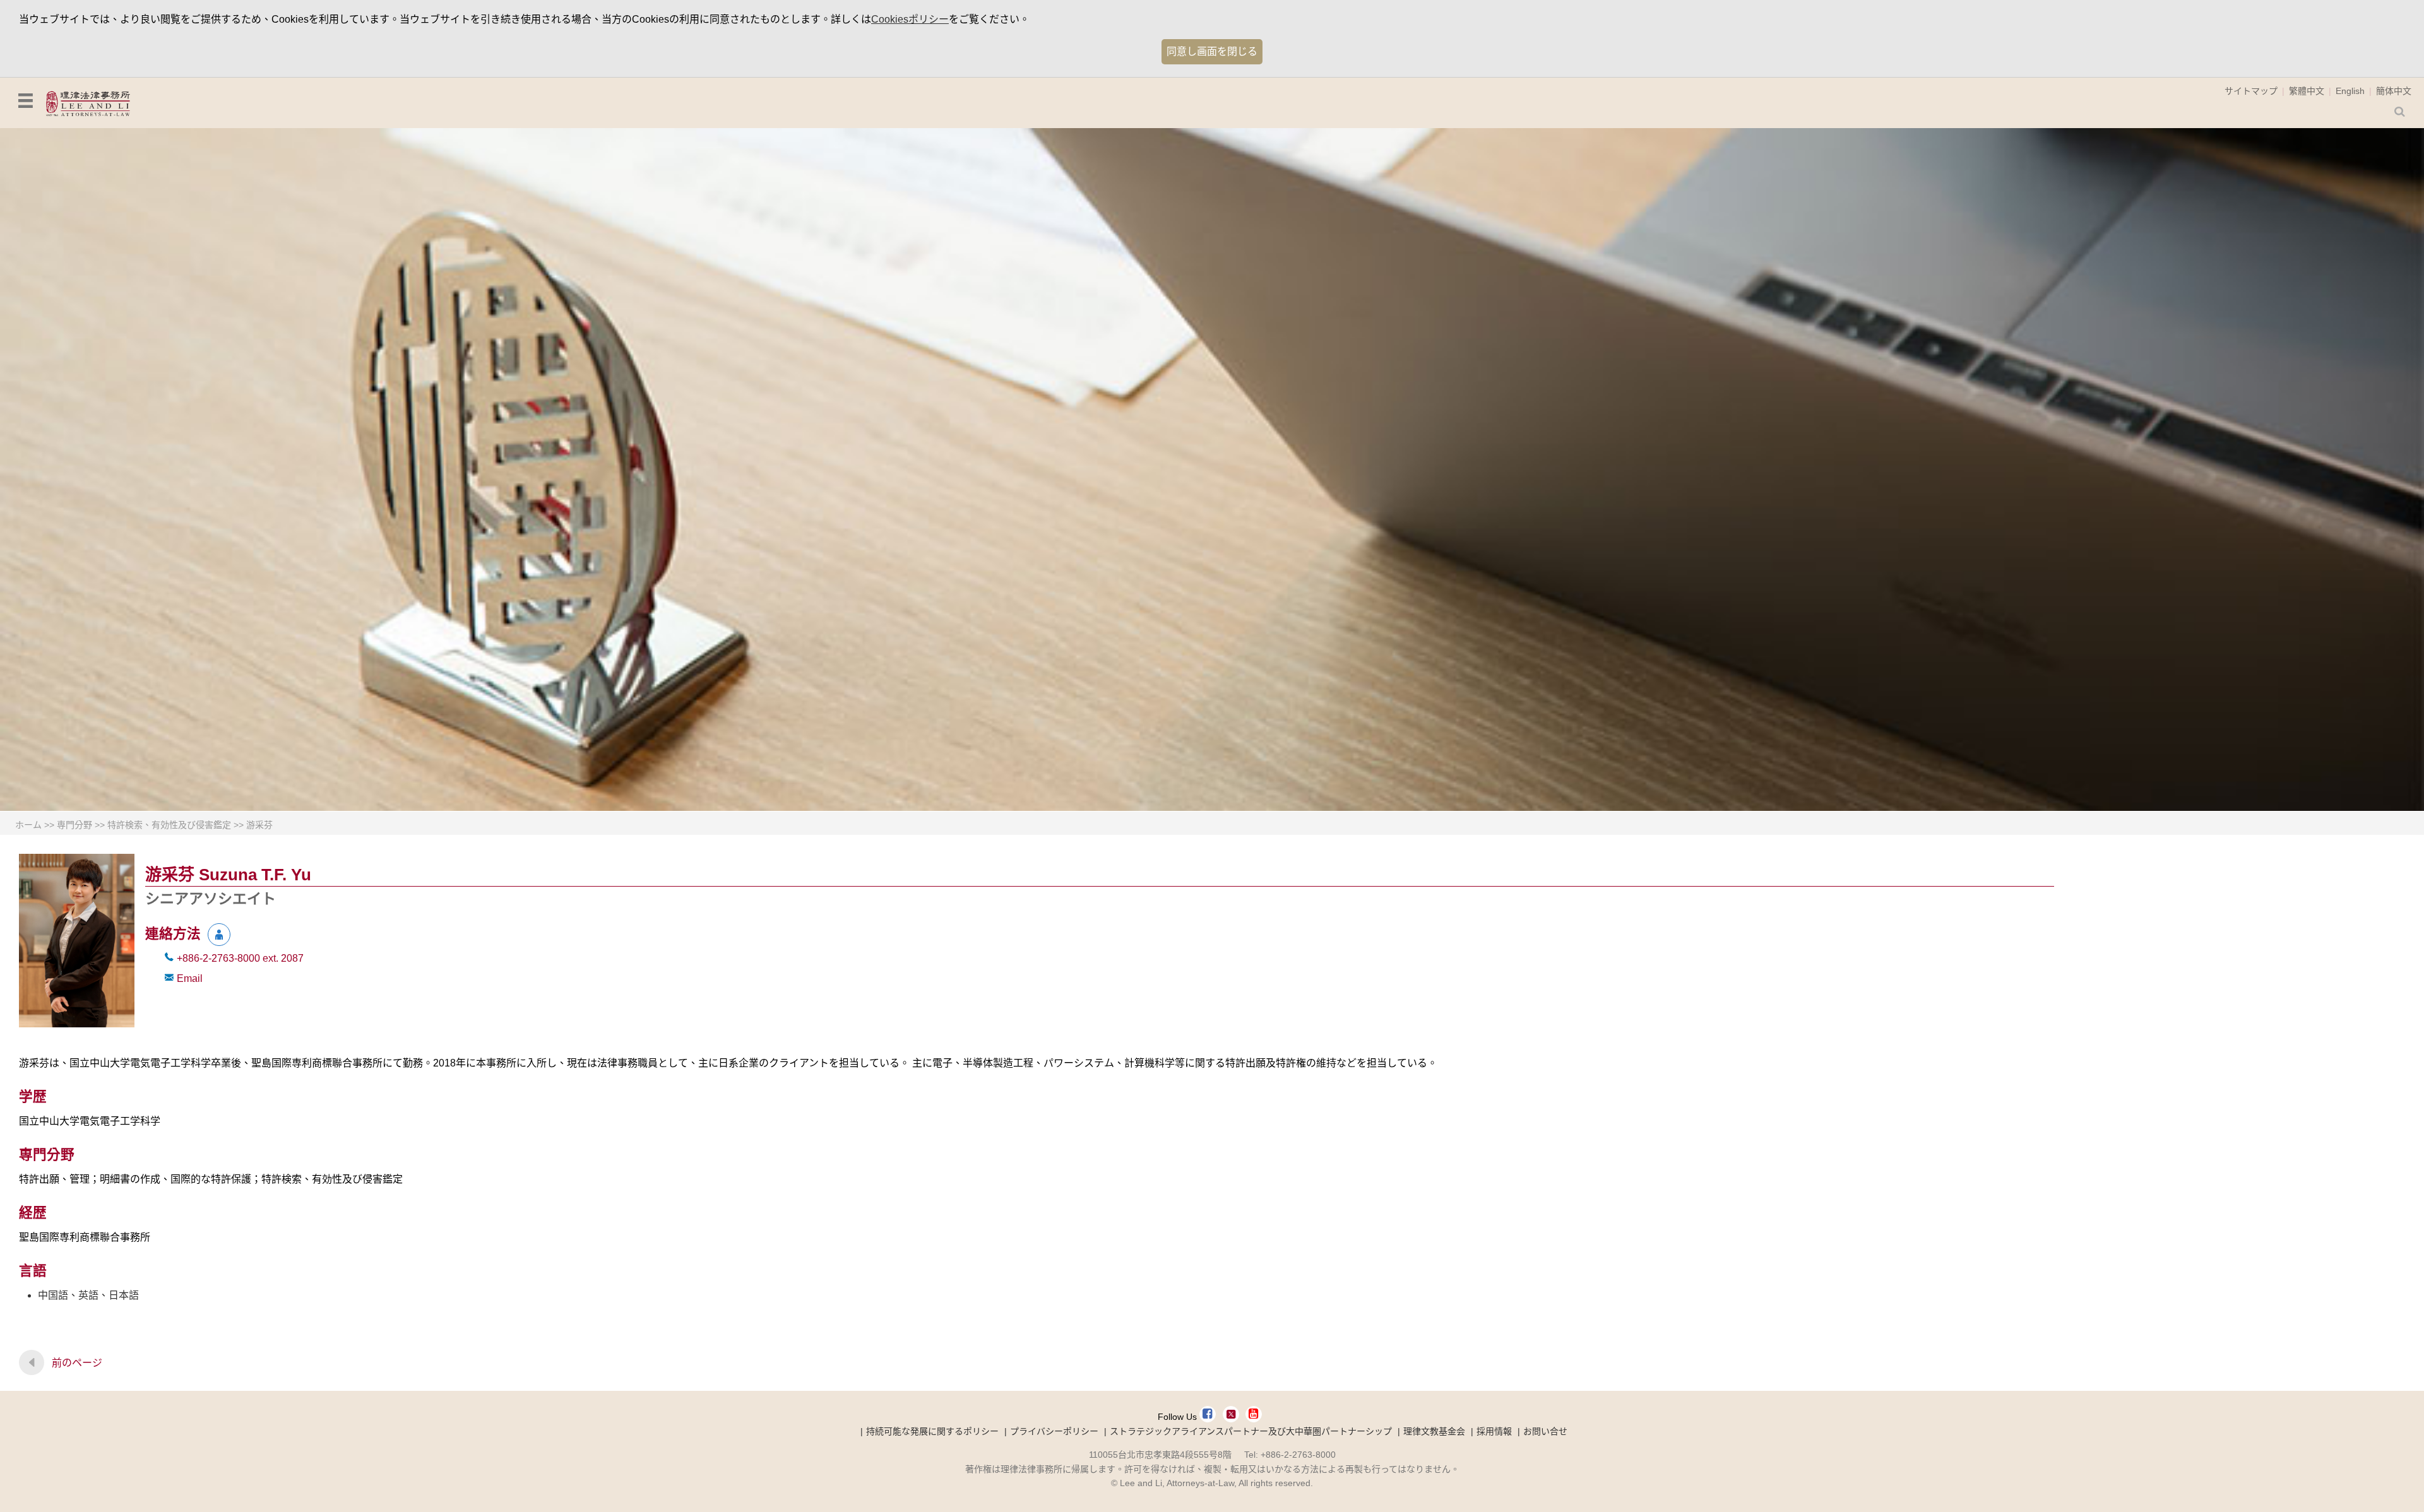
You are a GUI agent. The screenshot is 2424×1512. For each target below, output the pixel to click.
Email (190, 978)
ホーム (28, 825)
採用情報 (1494, 1431)
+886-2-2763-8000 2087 (240, 958)
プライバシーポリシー (1054, 1431)
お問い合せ (1545, 1431)
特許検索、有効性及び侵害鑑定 (169, 825)
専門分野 (74, 825)
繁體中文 (2307, 91)
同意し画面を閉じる (1212, 51)
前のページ (77, 1363)
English (2350, 91)
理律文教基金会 (1434, 1431)
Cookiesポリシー (910, 19)
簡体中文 (2394, 91)
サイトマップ (2251, 91)
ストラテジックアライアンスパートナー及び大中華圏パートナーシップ (1251, 1431)
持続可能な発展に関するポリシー (932, 1431)
